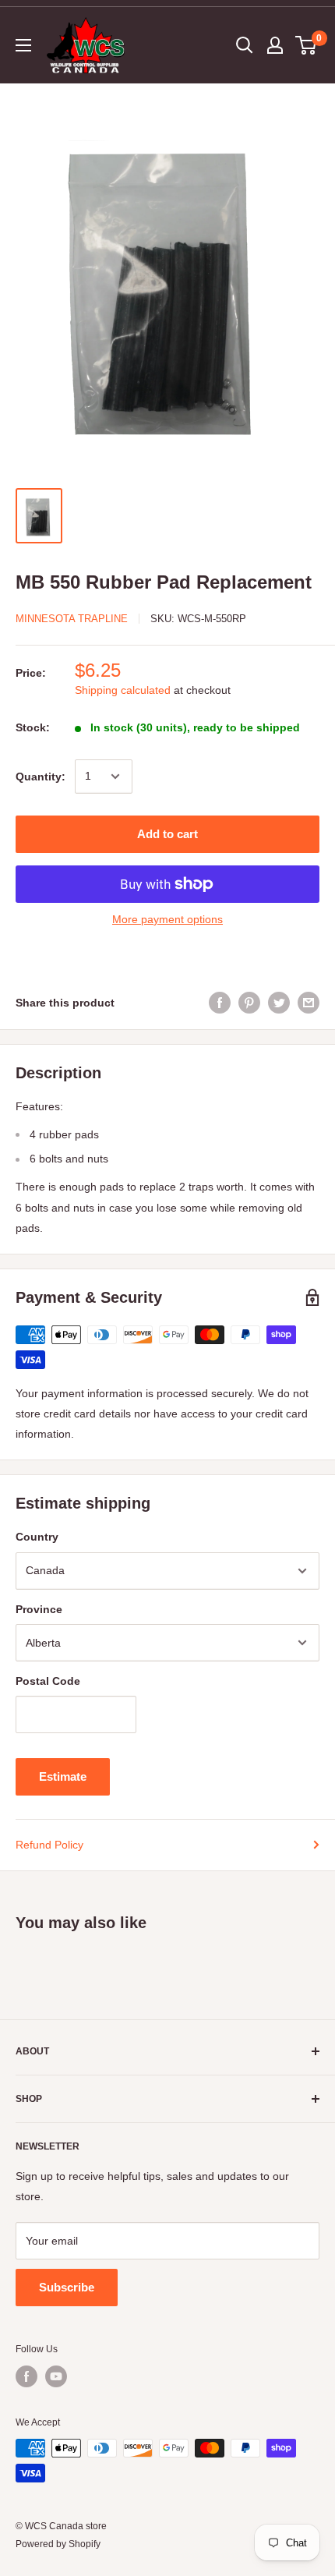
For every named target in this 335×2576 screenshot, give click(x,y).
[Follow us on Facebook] (26, 2376)
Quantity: (41, 777)
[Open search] (245, 45)
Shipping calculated (123, 690)
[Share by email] (309, 1003)
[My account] (275, 45)
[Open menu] (23, 45)
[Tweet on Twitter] (279, 1003)
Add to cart (167, 834)
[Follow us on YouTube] (56, 2376)
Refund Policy (49, 1845)
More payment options (167, 919)
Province (39, 1609)
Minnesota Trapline (72, 619)
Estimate (63, 1776)
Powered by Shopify (58, 2544)
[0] (307, 45)
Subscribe (67, 2287)
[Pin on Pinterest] (249, 1003)
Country (37, 1537)
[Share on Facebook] (220, 1003)
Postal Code (48, 1681)
